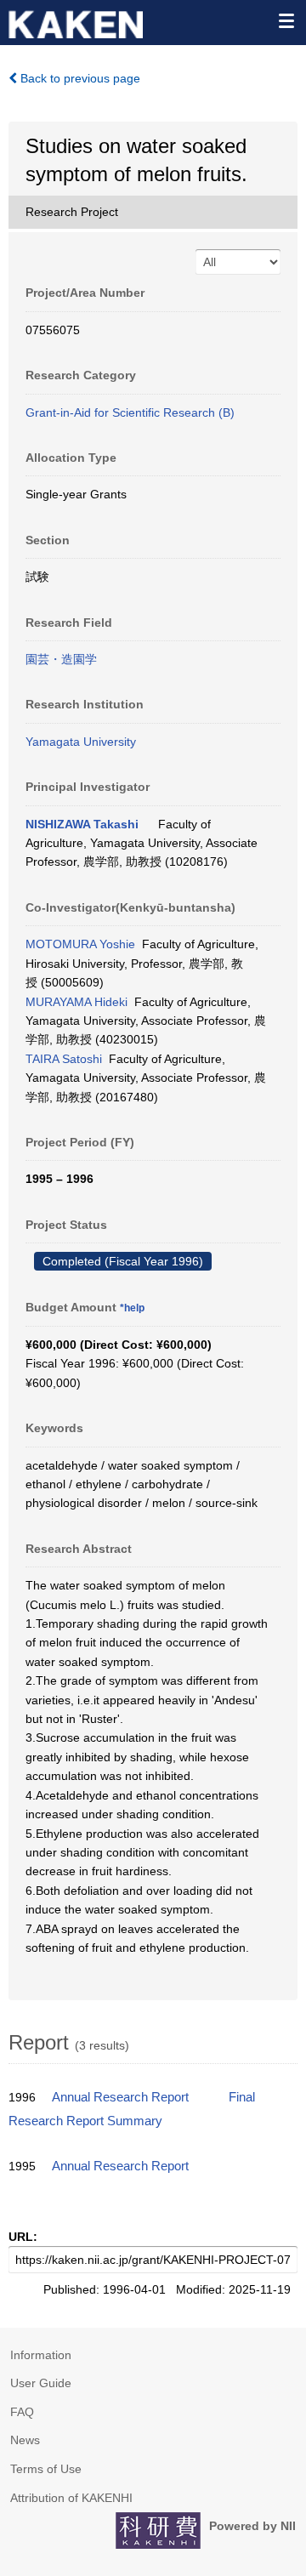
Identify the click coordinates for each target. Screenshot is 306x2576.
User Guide (41, 2383)
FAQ (22, 2412)
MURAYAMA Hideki (76, 1002)
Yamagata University (81, 742)
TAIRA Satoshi (64, 1059)
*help (132, 1308)
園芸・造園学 (61, 659)
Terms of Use (46, 2469)
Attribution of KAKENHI (71, 2498)
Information (41, 2355)
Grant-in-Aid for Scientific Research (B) (130, 412)
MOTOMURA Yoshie (80, 944)
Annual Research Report (120, 2097)
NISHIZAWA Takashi (82, 824)
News (25, 2440)
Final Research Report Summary (132, 2109)
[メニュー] (286, 20)
